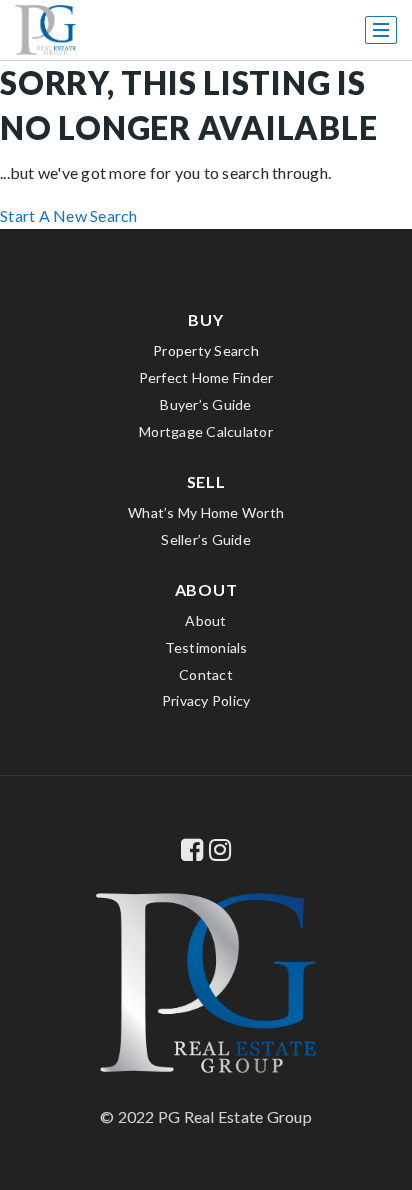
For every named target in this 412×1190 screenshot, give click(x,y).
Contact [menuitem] (206, 674)
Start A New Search (69, 215)
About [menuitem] (205, 620)
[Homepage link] (45, 30)
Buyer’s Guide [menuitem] (205, 404)
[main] (206, 114)
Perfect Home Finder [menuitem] (206, 377)
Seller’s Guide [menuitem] (206, 539)
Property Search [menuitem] (206, 350)
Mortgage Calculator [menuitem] (206, 431)
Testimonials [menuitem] (206, 647)
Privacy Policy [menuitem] (206, 700)
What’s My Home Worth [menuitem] (206, 512)
